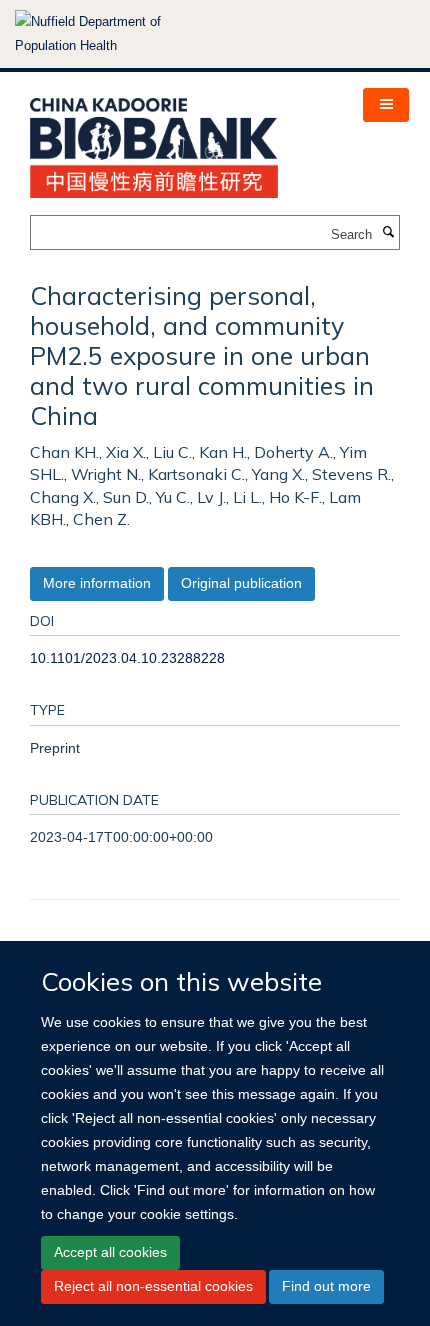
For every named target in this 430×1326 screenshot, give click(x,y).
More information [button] (97, 583)
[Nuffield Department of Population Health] (115, 34)
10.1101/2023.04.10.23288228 (127, 658)
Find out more (326, 1286)
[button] (386, 105)
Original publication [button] (241, 583)
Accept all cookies (110, 1252)
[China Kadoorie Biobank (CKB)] (154, 141)
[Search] (388, 233)
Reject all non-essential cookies (153, 1286)
